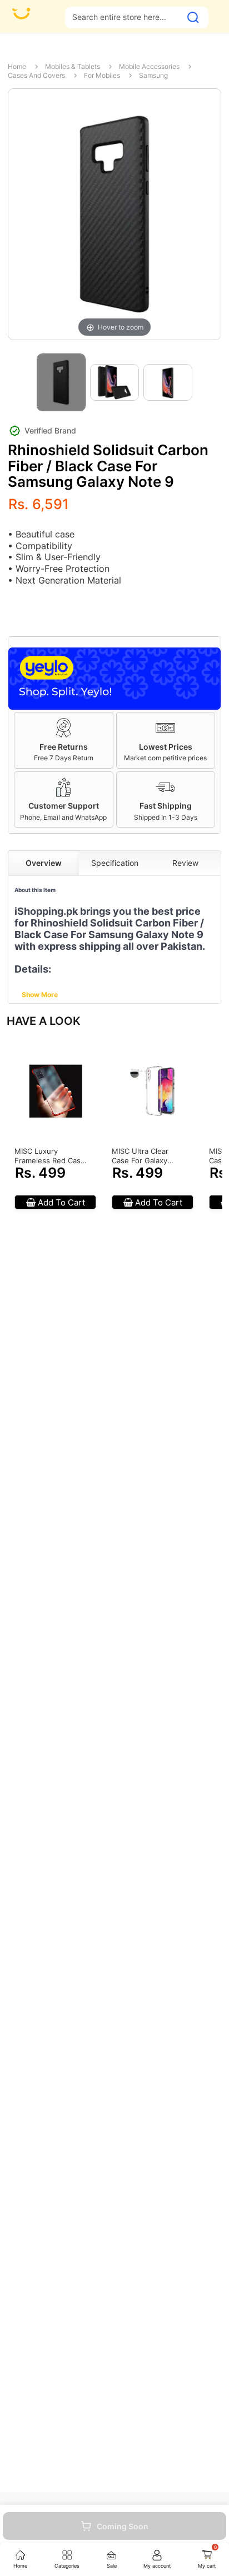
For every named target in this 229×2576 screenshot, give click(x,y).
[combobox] (123, 17)
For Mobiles (102, 75)
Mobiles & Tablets (73, 66)
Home (17, 66)
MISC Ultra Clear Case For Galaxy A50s (140, 1156)
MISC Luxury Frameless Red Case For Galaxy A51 (50, 1156)
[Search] (193, 18)
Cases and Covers (36, 75)
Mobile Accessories (149, 66)
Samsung (153, 75)
